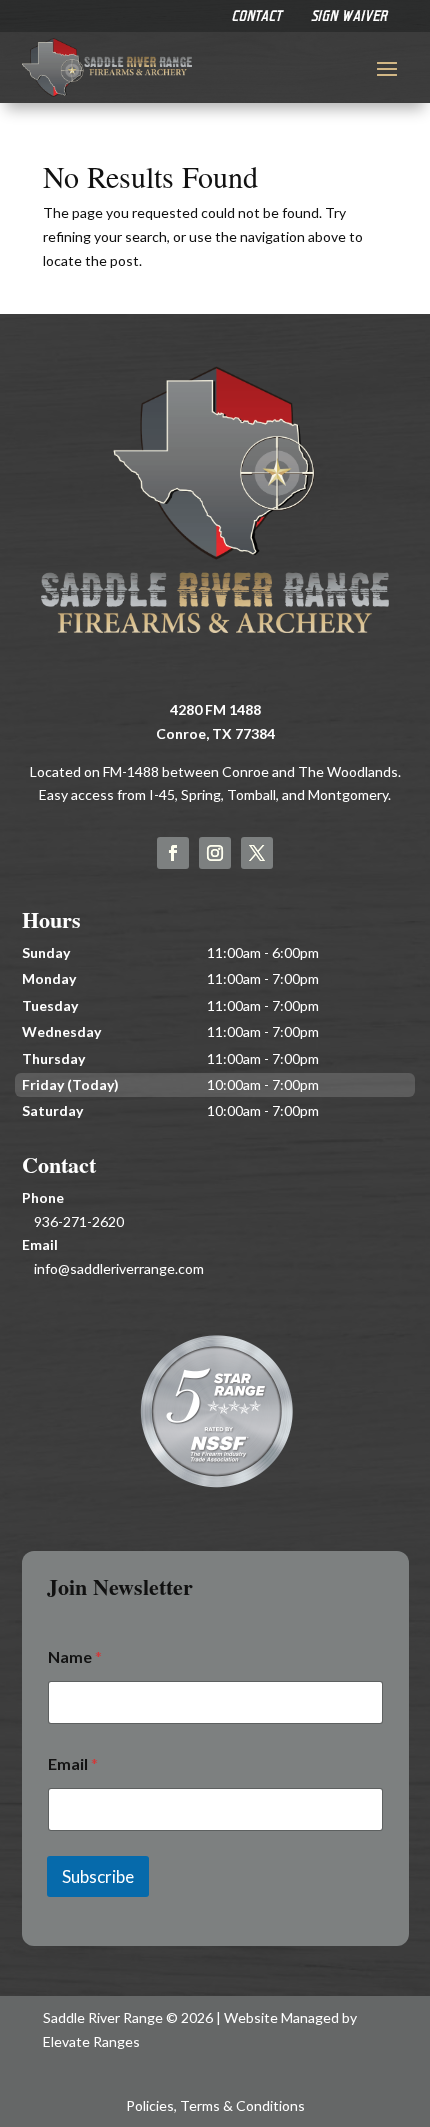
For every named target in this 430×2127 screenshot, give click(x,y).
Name (75, 1656)
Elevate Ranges (91, 2041)
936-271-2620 (79, 1221)
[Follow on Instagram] (215, 853)
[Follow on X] (257, 853)
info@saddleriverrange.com (119, 1268)
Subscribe (98, 1876)
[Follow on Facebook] (173, 853)
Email (73, 1763)
